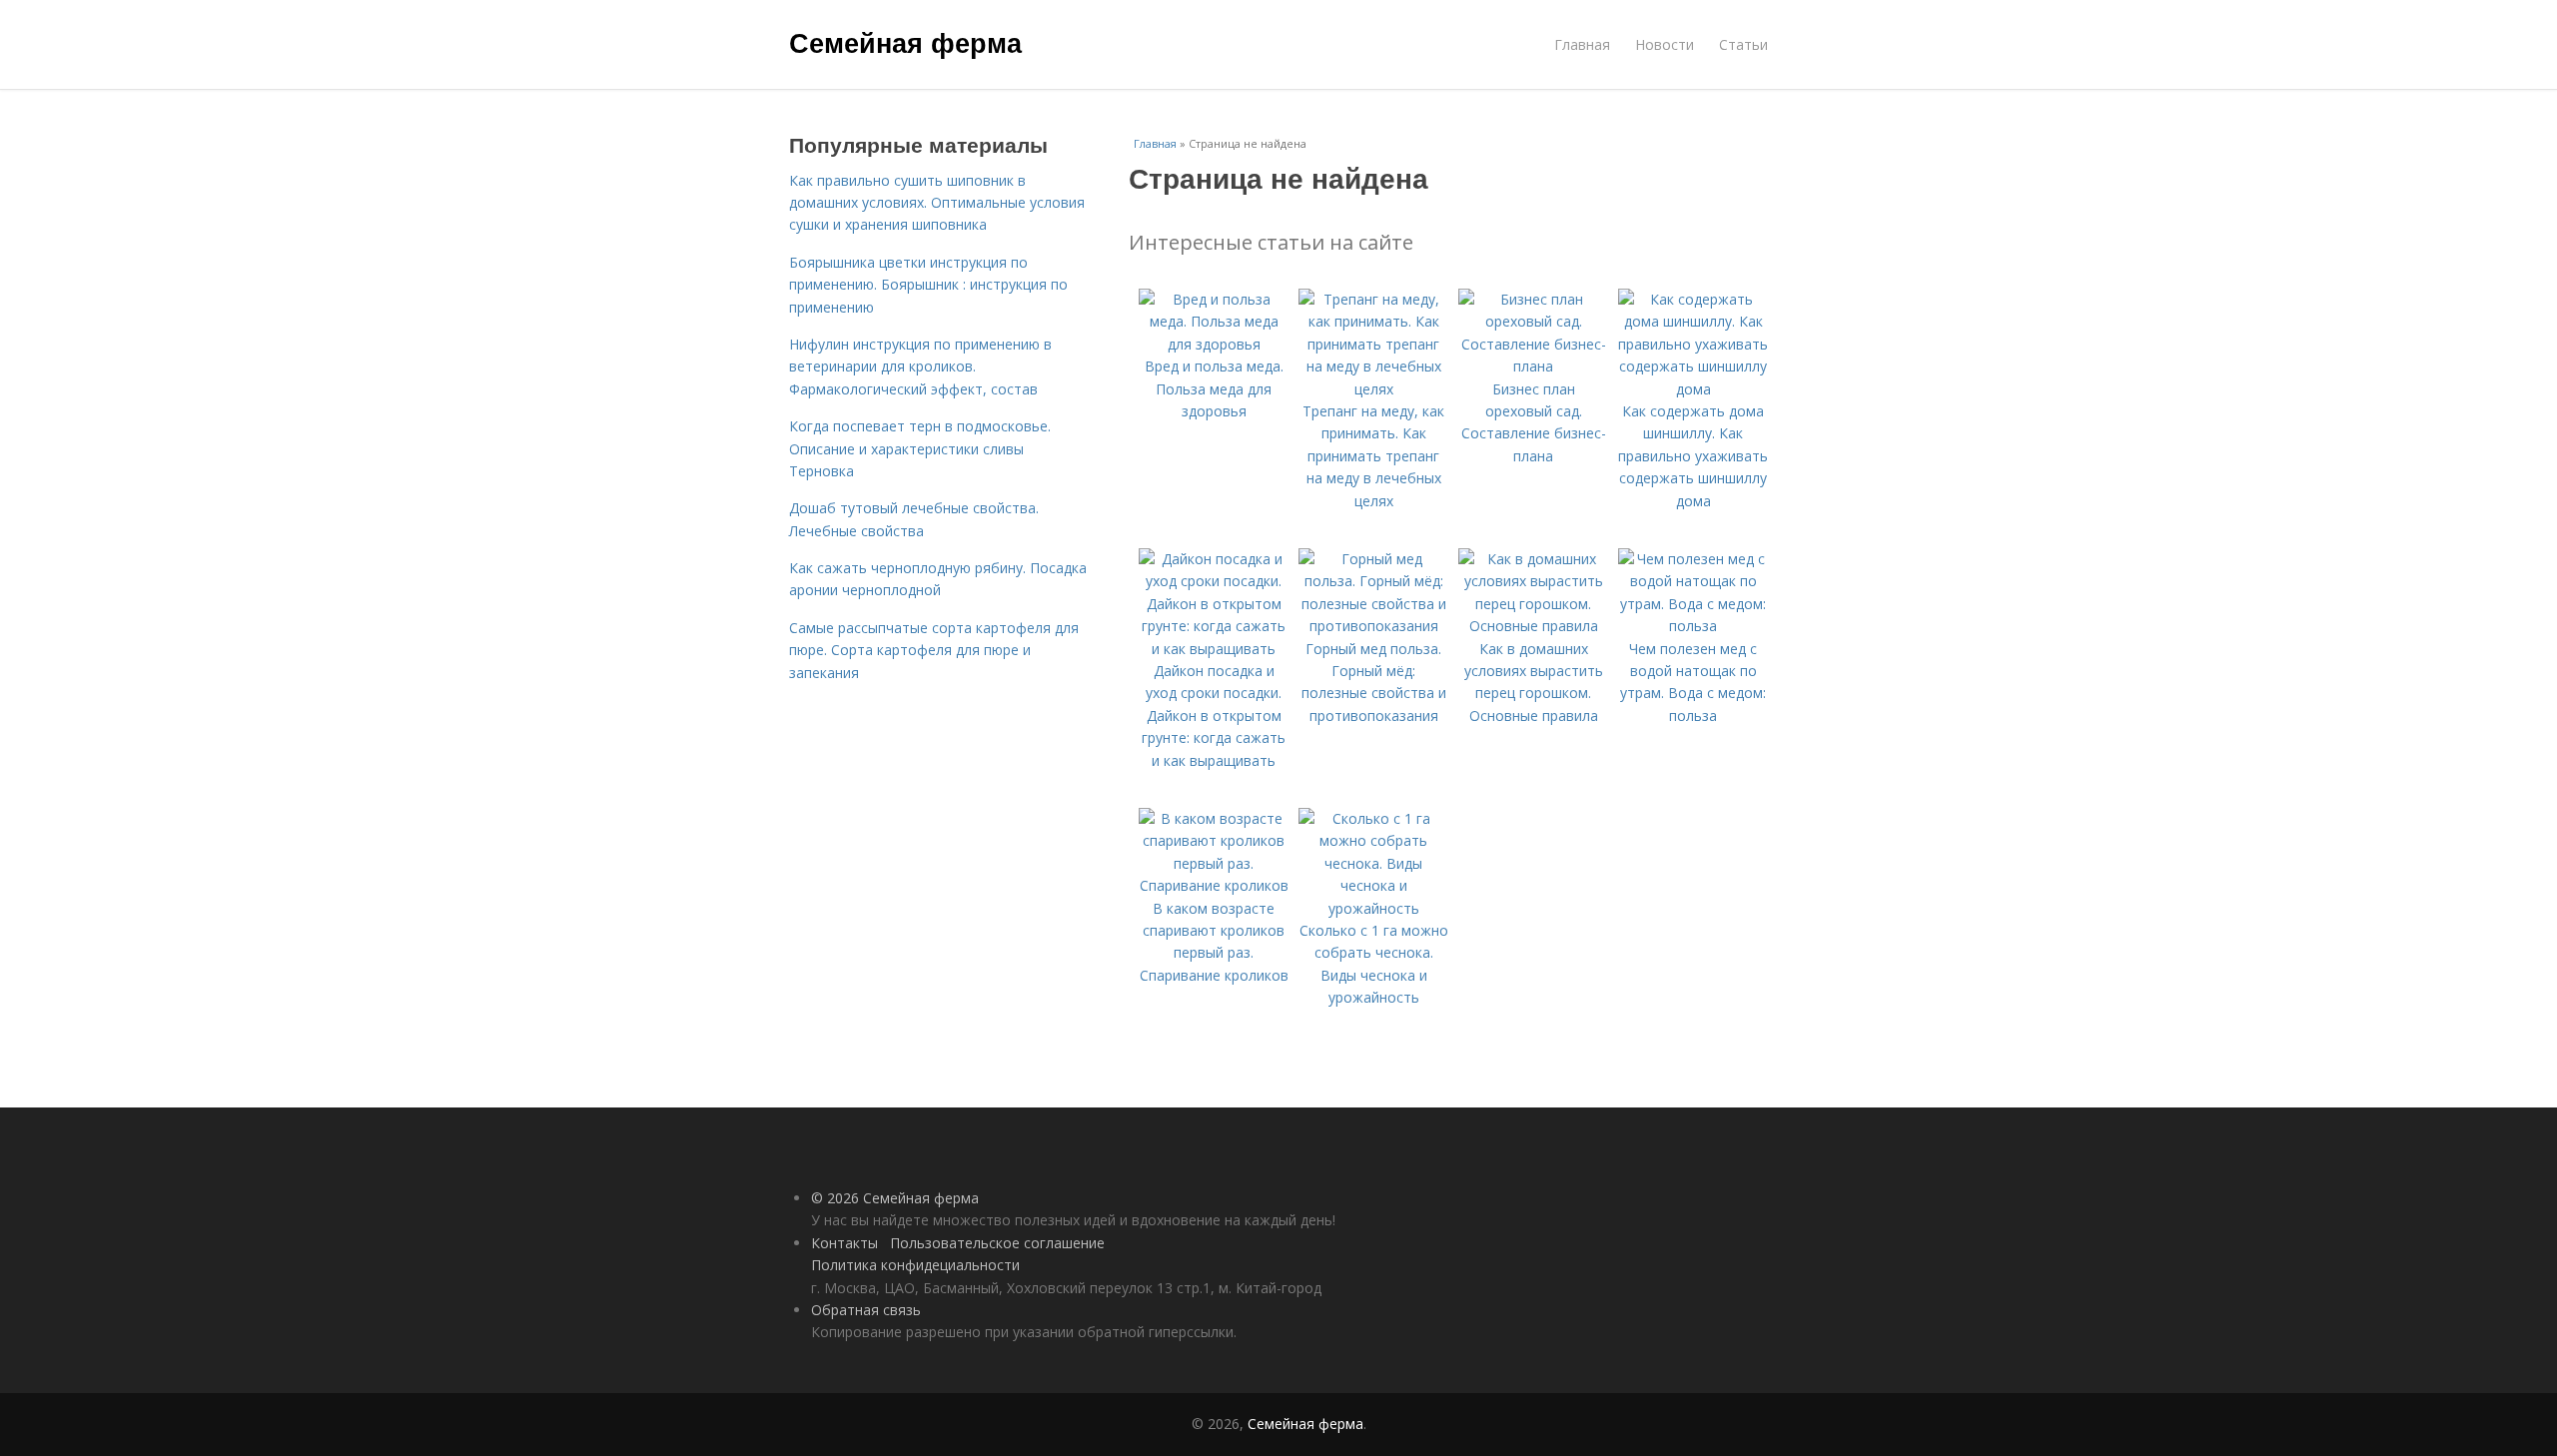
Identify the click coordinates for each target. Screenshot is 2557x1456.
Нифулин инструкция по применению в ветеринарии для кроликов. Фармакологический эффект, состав (920, 366)
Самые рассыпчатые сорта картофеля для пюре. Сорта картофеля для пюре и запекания (934, 650)
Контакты (845, 1243)
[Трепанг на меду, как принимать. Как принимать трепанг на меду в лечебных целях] (1373, 389)
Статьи (1743, 44)
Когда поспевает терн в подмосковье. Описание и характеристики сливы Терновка (920, 448)
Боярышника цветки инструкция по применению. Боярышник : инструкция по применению (928, 285)
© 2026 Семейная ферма (895, 1198)
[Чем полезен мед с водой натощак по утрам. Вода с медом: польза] (1693, 626)
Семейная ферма (905, 42)
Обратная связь (866, 1310)
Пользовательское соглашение (997, 1243)
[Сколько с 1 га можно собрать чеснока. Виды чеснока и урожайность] (1373, 908)
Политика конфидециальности (915, 1265)
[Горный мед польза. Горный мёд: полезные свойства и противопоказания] (1373, 626)
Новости (1665, 44)
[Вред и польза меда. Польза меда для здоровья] (1214, 344)
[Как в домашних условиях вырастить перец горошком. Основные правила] (1533, 626)
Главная (1582, 44)
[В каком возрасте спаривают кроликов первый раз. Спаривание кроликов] (1214, 885)
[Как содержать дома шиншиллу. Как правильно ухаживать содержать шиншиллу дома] (1693, 389)
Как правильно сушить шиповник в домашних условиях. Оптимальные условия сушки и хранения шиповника (937, 203)
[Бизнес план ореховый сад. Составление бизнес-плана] (1533, 366)
